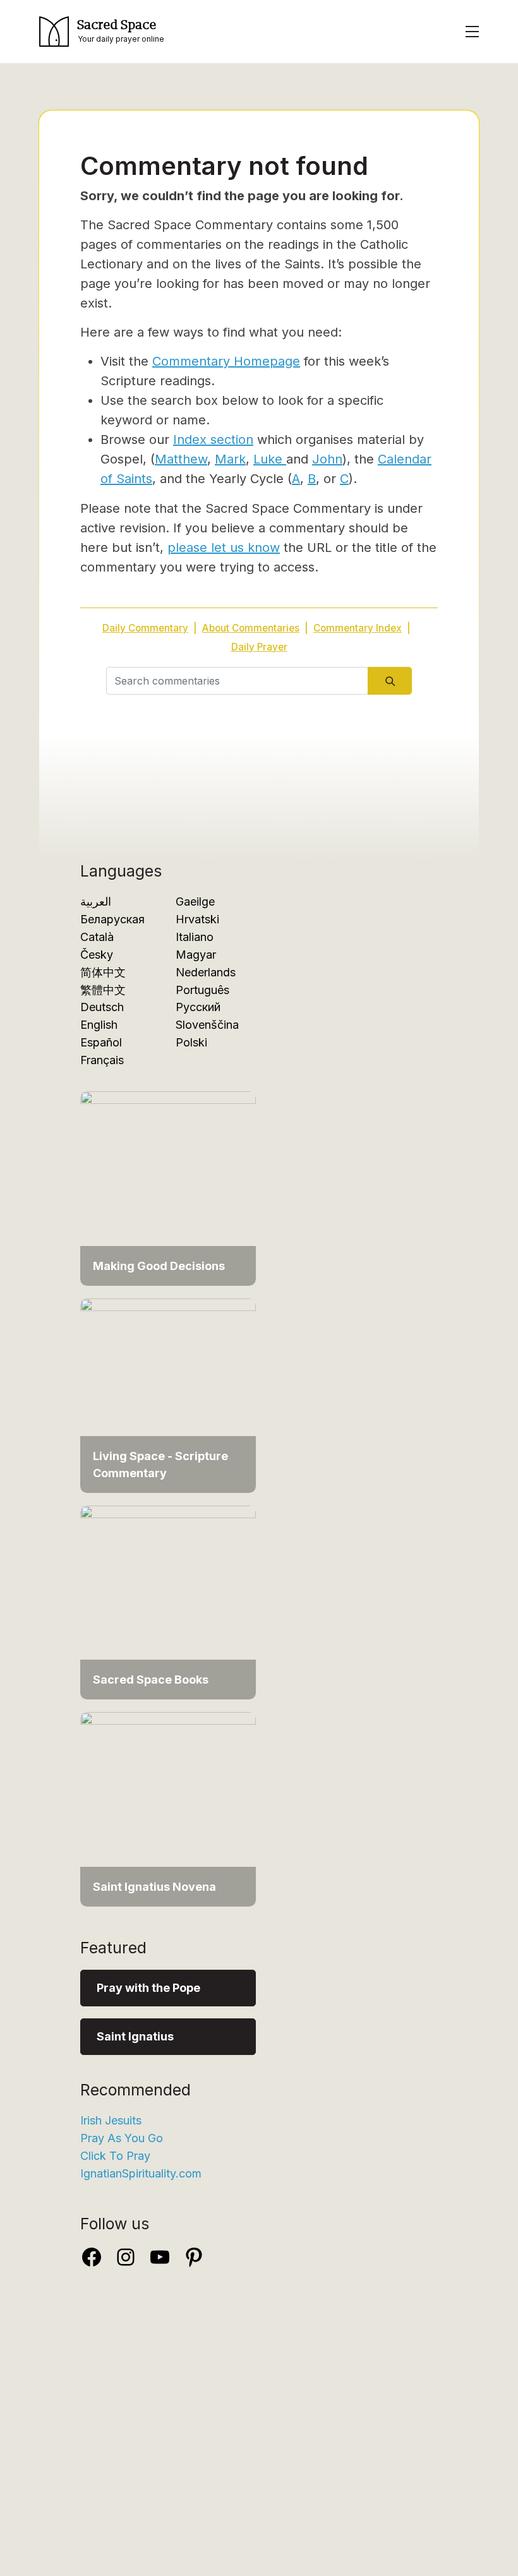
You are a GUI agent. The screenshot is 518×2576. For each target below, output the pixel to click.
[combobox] (237, 681)
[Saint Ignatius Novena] (168, 1808)
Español (101, 1042)
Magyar (196, 955)
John (327, 459)
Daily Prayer (259, 647)
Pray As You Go (122, 2138)
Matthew (181, 459)
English (99, 1025)
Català (97, 937)
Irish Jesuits (111, 2120)
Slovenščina (207, 1025)
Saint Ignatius (135, 2036)
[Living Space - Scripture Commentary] (168, 1395)
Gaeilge (195, 902)
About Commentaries (251, 628)
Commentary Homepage (226, 361)
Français (102, 1060)
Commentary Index (358, 628)
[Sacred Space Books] (168, 1601)
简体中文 (103, 972)
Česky (97, 955)
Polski (191, 1042)
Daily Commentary (145, 628)
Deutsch (102, 1007)
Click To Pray (115, 2156)
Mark (230, 459)
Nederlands (206, 972)
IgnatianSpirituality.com (141, 2173)
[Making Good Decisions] (168, 1188)
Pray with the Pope (148, 1988)
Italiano (195, 937)
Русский (198, 1007)
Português (202, 990)
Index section (213, 440)
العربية (96, 902)
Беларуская (112, 919)
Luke (270, 459)
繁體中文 (103, 990)
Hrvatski (197, 919)
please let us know (224, 548)
